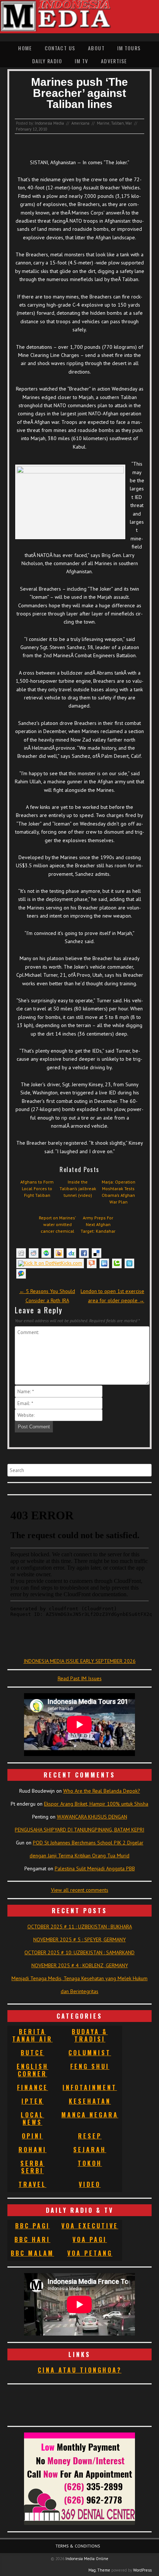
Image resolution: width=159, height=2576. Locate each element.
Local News (32, 2118)
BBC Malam (32, 2253)
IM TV (81, 61)
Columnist (90, 2053)
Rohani (33, 2150)
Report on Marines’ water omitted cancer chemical (57, 1224)
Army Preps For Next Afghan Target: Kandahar (98, 1224)
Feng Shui (90, 2066)
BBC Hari (32, 2239)
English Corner (33, 2070)
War (129, 123)
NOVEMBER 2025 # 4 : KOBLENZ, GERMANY (80, 1965)
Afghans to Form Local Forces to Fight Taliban (37, 1189)
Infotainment (90, 2087)
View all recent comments (80, 1890)
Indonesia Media (49, 123)
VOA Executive (90, 2226)
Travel (32, 2184)
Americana (80, 123)
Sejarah (90, 2150)
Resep (90, 2136)
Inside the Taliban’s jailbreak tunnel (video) (78, 1189)
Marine (103, 123)
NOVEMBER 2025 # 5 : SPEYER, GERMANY (79, 1939)
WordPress (142, 2570)
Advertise (114, 61)
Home (25, 48)
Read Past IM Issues (80, 1678)
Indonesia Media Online (87, 2559)
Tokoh (90, 2163)
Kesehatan (90, 2101)
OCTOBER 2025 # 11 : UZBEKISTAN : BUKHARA (80, 1927)
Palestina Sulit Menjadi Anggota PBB (95, 1868)
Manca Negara (90, 2115)
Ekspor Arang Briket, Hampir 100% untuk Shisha (96, 1804)
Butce (33, 2053)
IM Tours (129, 48)
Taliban (117, 123)
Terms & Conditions (78, 2546)
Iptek (33, 2101)
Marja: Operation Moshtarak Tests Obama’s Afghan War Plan (119, 1192)
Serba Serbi (32, 2167)
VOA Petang (90, 2253)
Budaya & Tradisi (90, 2035)
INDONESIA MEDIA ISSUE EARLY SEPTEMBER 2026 (80, 1661)
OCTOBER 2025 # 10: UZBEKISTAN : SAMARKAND (79, 1952)
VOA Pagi (90, 2239)
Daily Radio (47, 61)
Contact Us (60, 48)
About (96, 48)
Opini (32, 2136)
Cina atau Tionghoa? (80, 2370)
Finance (33, 2087)
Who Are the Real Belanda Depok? (102, 1791)
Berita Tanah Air (32, 2035)
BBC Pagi (33, 2226)
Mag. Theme (99, 2570)
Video (90, 2184)
